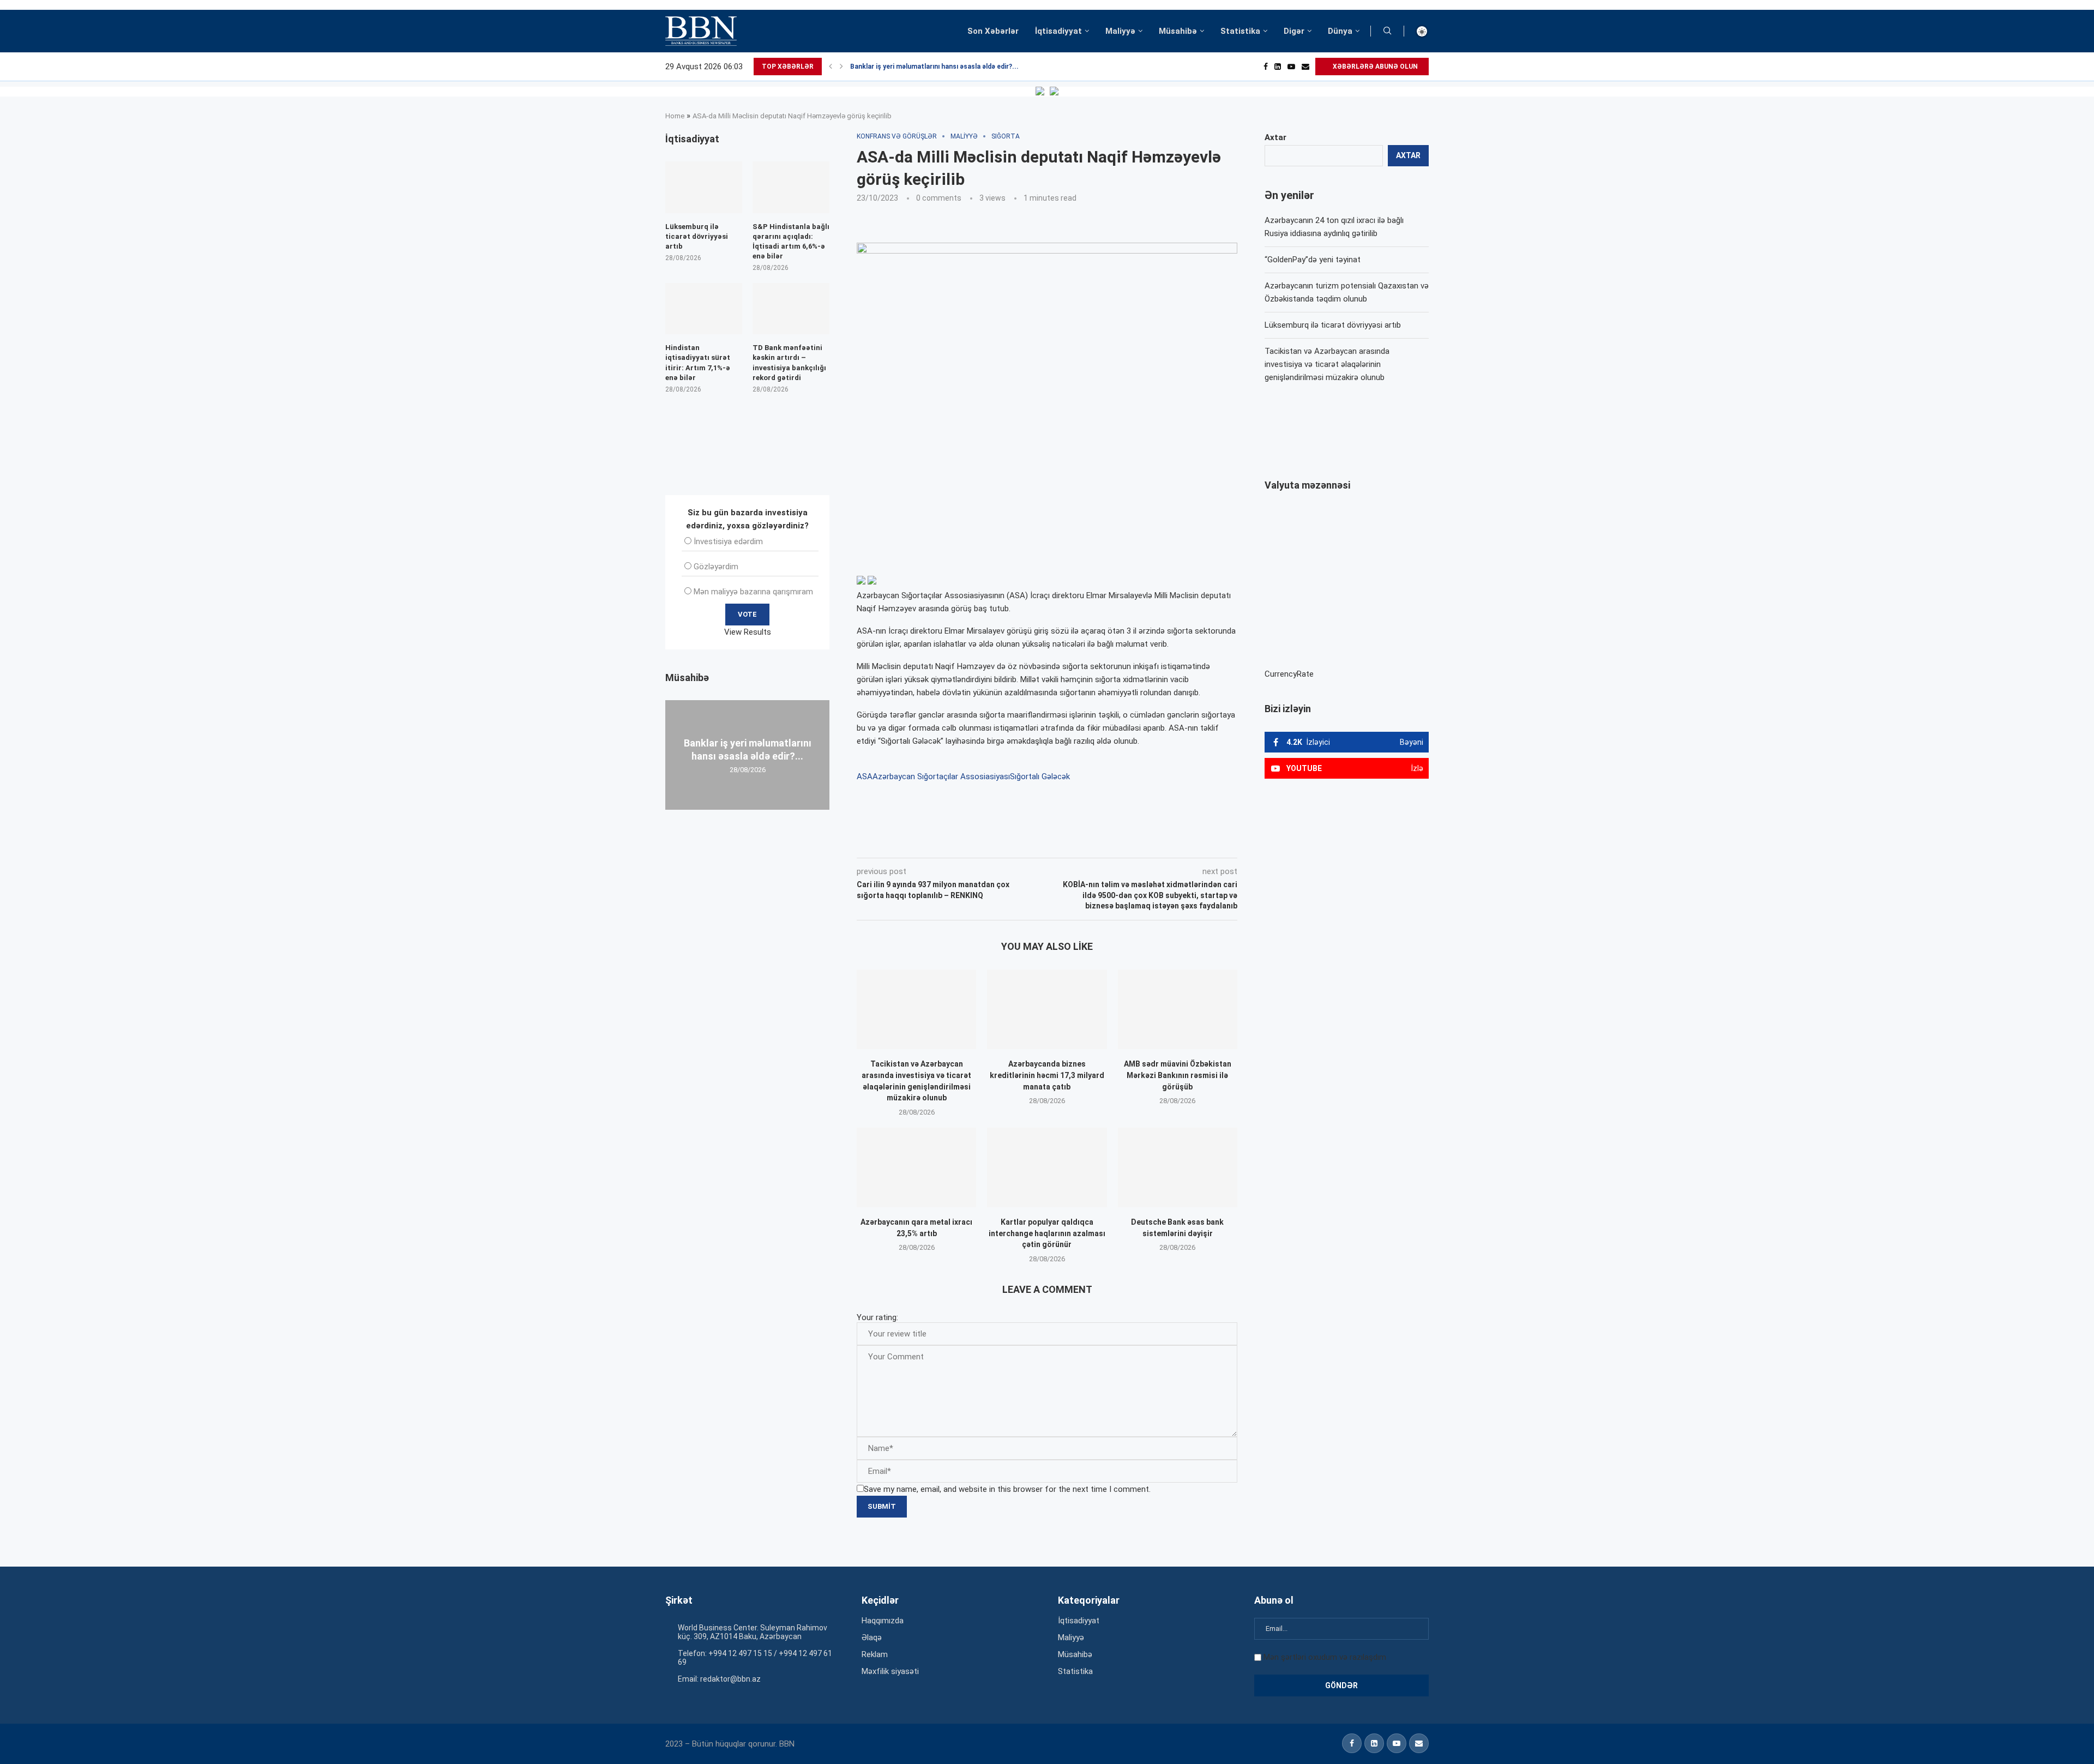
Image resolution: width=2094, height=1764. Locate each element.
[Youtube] (1291, 67)
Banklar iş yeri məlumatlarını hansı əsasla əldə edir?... (934, 67)
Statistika (1240, 31)
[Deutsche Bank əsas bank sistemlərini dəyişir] (1178, 1167)
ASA (865, 776)
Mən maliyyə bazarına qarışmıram (753, 592)
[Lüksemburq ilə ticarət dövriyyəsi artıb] (704, 187)
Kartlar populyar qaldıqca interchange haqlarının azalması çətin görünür (1047, 1233)
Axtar (1275, 137)
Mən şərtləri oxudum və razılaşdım (1325, 1657)
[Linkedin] (1278, 67)
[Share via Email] (1102, 842)
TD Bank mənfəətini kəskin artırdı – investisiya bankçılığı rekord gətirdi (789, 363)
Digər (1294, 31)
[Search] (1387, 31)
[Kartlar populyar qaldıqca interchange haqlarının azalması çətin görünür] (1047, 1167)
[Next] (841, 67)
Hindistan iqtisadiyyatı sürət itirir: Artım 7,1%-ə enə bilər (698, 363)
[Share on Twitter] (978, 842)
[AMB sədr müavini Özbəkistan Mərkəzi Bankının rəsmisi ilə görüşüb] (1178, 1009)
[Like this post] (929, 842)
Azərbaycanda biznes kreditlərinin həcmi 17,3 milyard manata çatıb (1047, 1075)
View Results (748, 632)
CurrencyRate (1289, 674)
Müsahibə (1178, 31)
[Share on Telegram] (1076, 842)
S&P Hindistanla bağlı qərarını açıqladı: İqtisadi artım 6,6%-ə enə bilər (791, 242)
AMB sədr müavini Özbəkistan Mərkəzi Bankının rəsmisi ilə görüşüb (1178, 1075)
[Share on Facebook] (954, 842)
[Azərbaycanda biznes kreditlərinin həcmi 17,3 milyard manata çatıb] (1047, 1009)
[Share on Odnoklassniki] (1027, 842)
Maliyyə (1120, 31)
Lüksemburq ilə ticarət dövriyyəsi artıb (1333, 325)
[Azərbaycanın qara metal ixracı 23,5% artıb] (916, 1167)
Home (675, 116)
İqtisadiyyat (1058, 31)
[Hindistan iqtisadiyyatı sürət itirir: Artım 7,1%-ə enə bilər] (704, 309)
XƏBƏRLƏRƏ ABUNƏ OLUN (1374, 67)
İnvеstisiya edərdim (728, 541)
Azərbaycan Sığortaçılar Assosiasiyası (941, 776)
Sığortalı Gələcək (1040, 776)
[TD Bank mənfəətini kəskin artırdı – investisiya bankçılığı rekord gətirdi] (791, 309)
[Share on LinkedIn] (1003, 842)
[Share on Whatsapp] (1051, 842)
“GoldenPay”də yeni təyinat (1313, 260)
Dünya (1340, 31)
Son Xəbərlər (993, 31)
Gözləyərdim (716, 567)
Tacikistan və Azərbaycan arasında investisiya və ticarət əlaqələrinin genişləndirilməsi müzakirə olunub (1327, 364)
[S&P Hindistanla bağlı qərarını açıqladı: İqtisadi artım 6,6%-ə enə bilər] (791, 187)
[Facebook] (1266, 67)
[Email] (1305, 67)
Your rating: (877, 1317)
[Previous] (831, 67)
